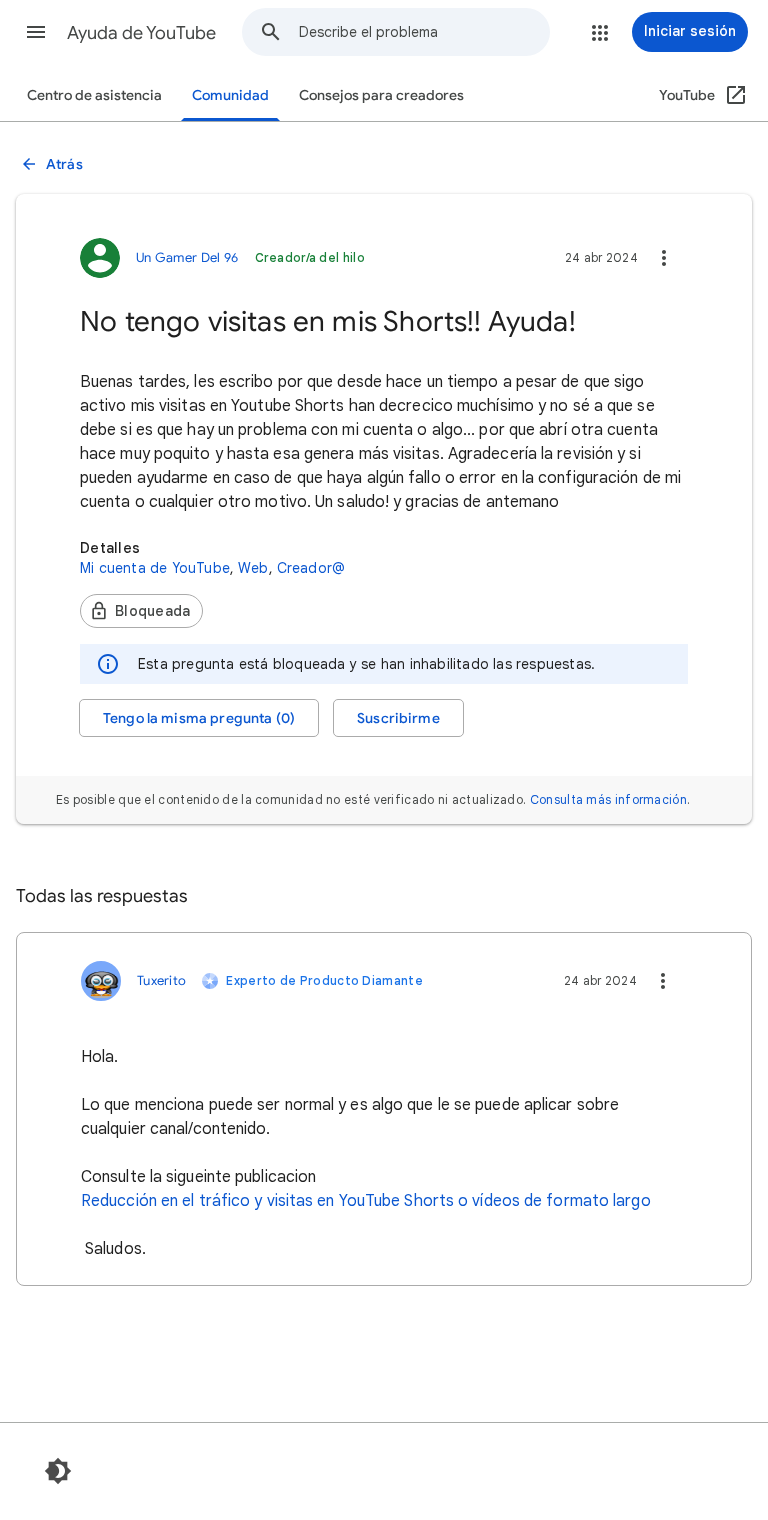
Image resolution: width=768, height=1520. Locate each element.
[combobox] (424, 32)
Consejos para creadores (381, 95)
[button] (36, 32)
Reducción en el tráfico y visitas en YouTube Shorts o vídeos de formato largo (366, 1201)
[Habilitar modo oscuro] (58, 1471)
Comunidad (230, 95)
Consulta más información (608, 799)
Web (253, 568)
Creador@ (311, 568)
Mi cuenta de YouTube (155, 568)
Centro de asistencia (94, 95)
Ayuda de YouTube (141, 33)
